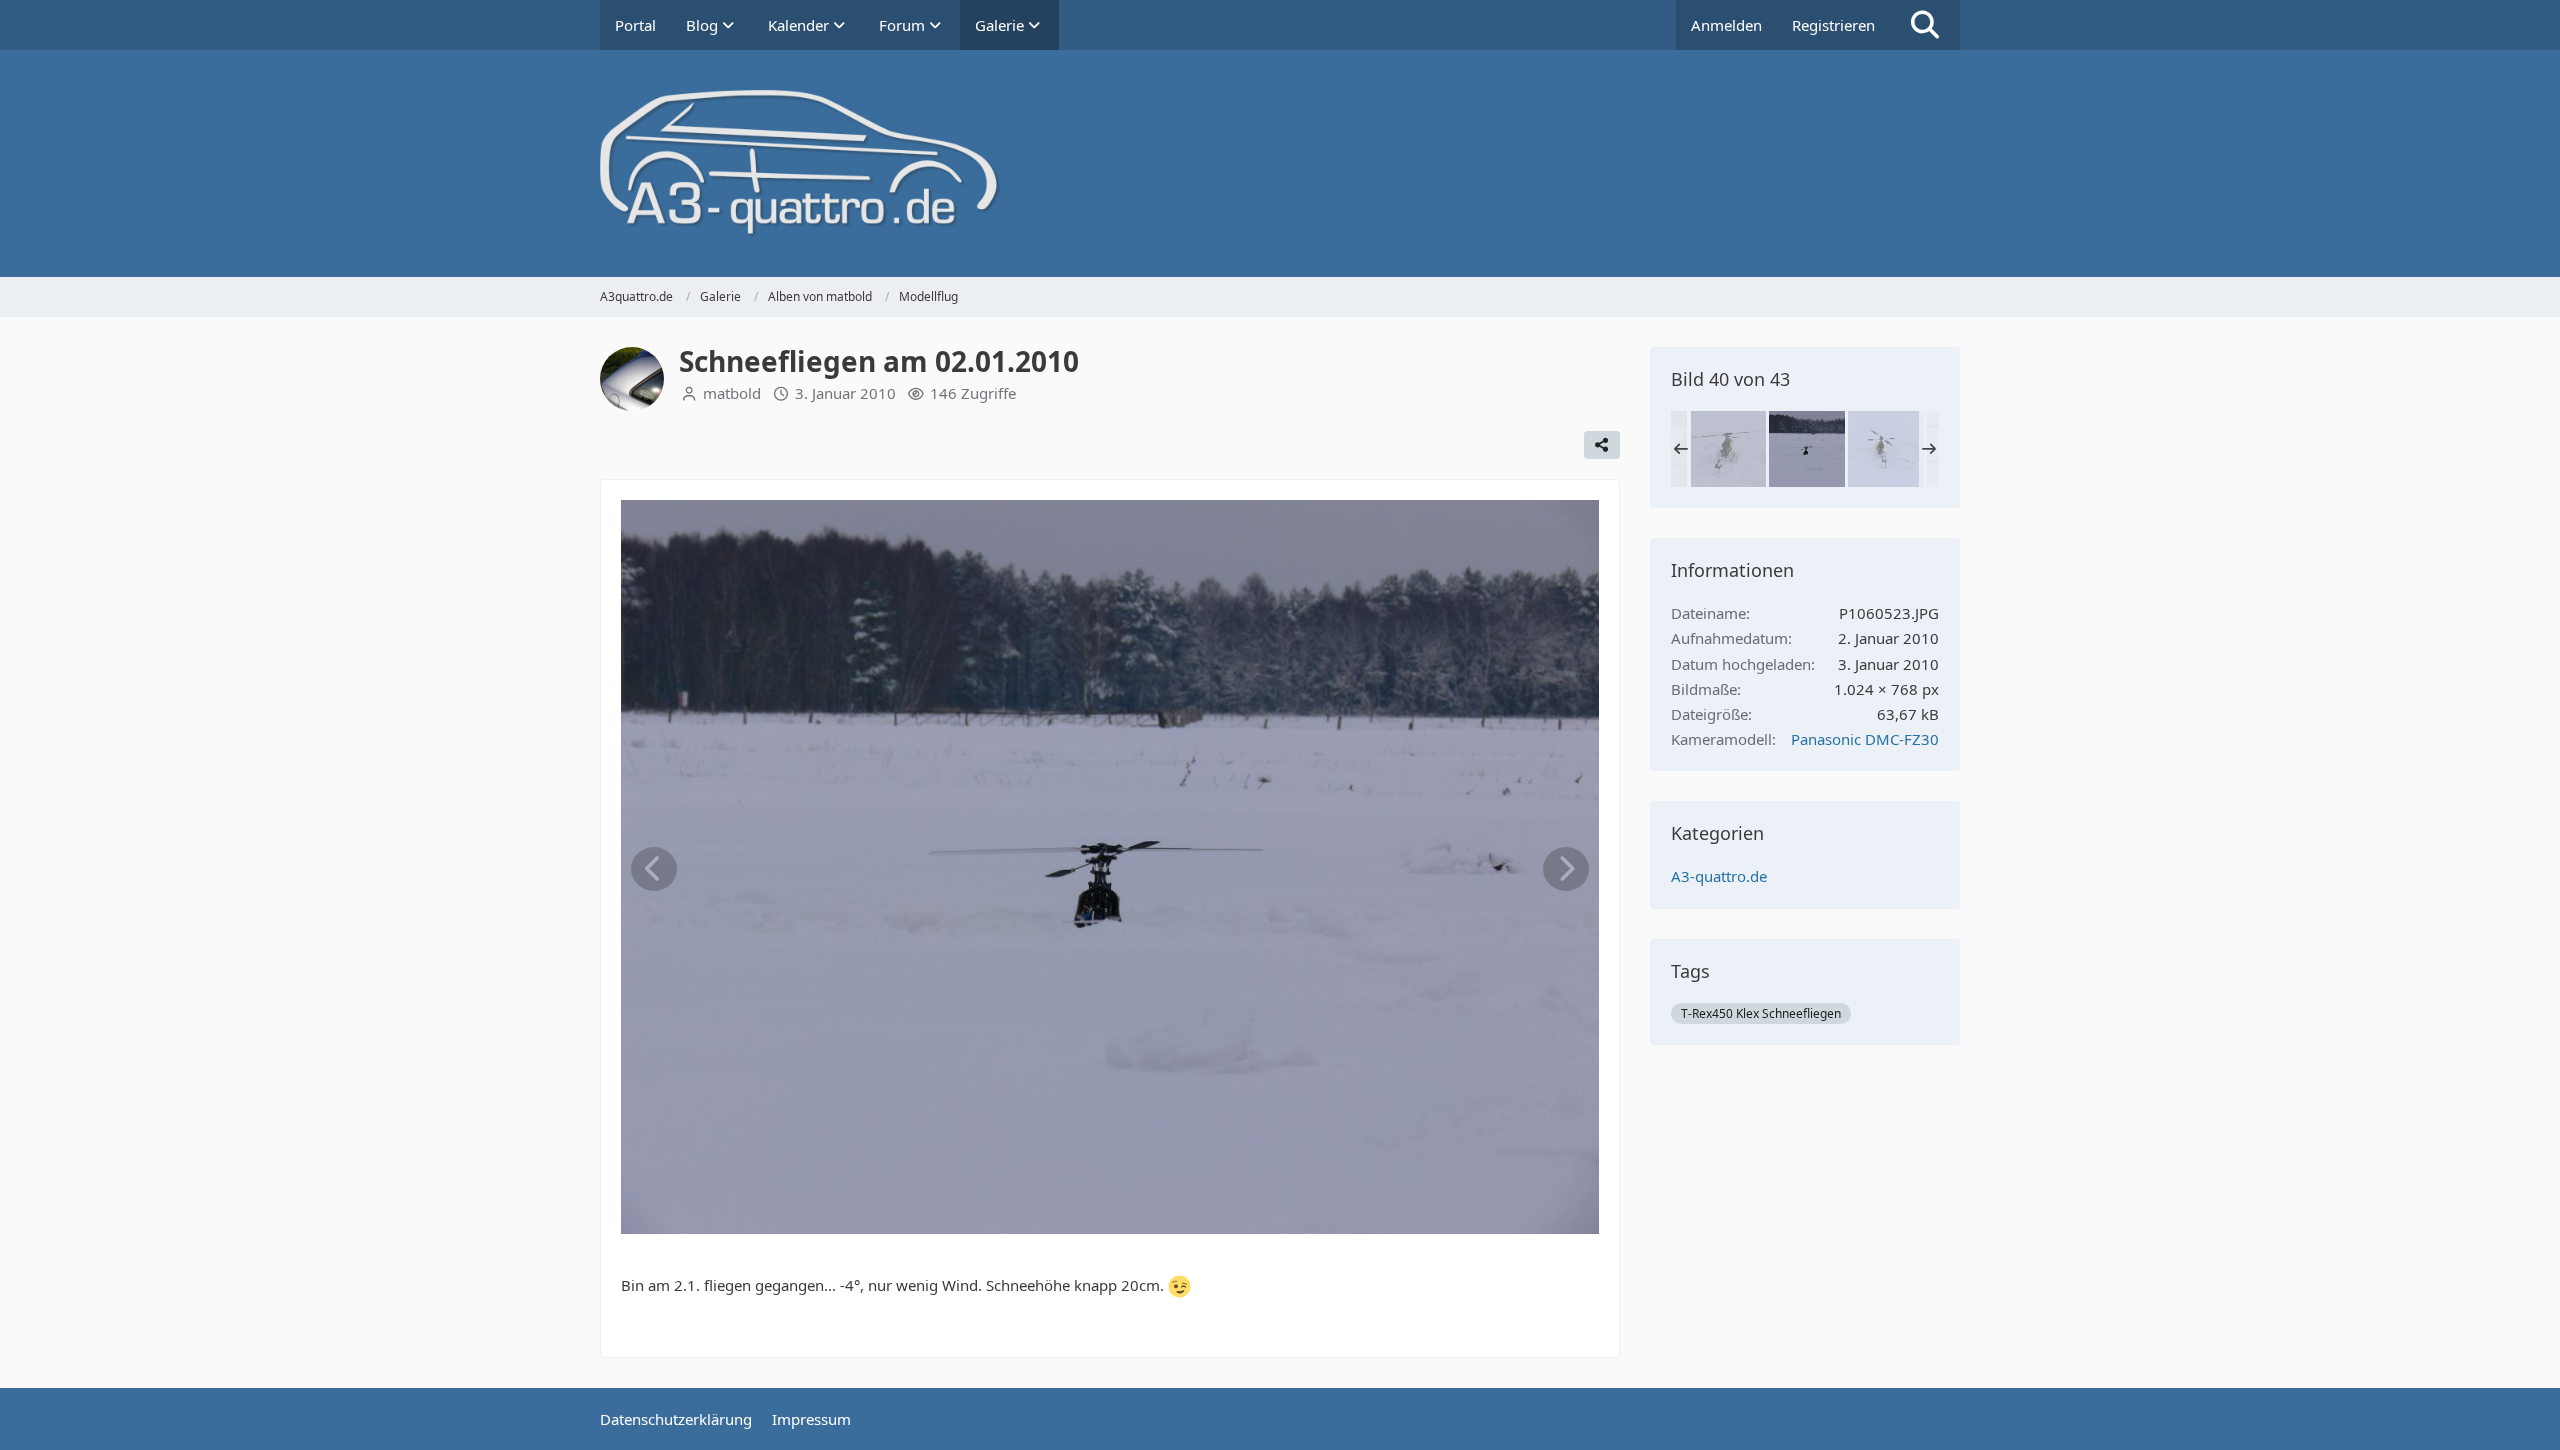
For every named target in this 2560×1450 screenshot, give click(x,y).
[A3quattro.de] (1280, 163)
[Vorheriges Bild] (654, 869)
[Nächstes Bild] (1566, 869)
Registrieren (1833, 25)
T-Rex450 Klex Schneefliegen (1761, 1013)
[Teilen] (1602, 445)
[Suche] (1925, 25)
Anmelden (1726, 25)
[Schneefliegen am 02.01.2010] (1728, 449)
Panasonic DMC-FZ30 (1865, 739)
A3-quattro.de (1719, 876)
